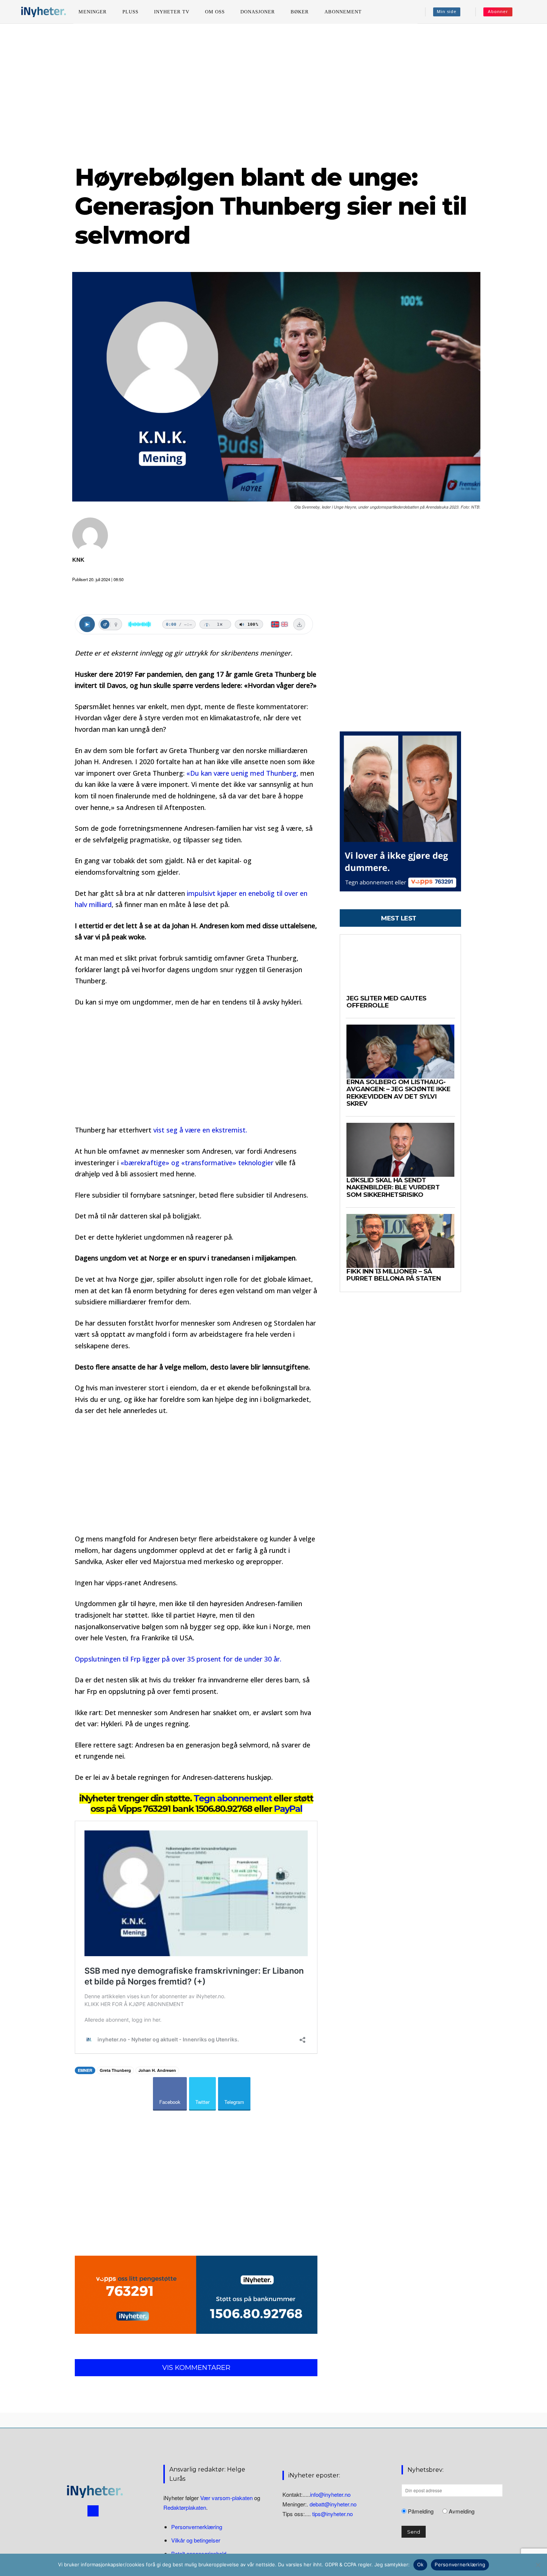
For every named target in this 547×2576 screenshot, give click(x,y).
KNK (78, 560)
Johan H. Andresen (157, 2070)
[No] (538, 2565)
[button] (529, 12)
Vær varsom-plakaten (226, 2498)
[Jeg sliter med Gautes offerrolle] (400, 968)
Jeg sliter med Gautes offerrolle (386, 1002)
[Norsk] (275, 624)
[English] (284, 624)
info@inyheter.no (330, 2494)
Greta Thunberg (115, 2070)
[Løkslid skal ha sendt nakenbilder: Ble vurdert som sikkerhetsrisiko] (400, 1150)
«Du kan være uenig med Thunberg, (242, 773)
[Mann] (105, 624)
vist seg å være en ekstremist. (200, 1130)
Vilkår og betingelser (196, 2540)
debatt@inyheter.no (333, 2504)
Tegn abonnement (233, 1798)
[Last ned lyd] (299, 624)
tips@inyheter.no (332, 2514)
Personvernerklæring (197, 2527)
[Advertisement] (273, 93)
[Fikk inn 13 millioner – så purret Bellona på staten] (400, 1241)
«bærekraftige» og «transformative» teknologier (198, 1163)
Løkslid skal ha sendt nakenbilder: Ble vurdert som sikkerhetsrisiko (393, 1187)
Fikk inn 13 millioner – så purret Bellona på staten (394, 1275)
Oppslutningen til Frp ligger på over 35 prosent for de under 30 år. (178, 1659)
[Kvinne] (116, 624)
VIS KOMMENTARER (196, 2368)
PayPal (288, 1809)
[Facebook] (93, 2511)
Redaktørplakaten (185, 2508)
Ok (420, 2564)
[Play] (87, 624)
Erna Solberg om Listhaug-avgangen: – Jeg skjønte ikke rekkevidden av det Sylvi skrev (398, 1093)
